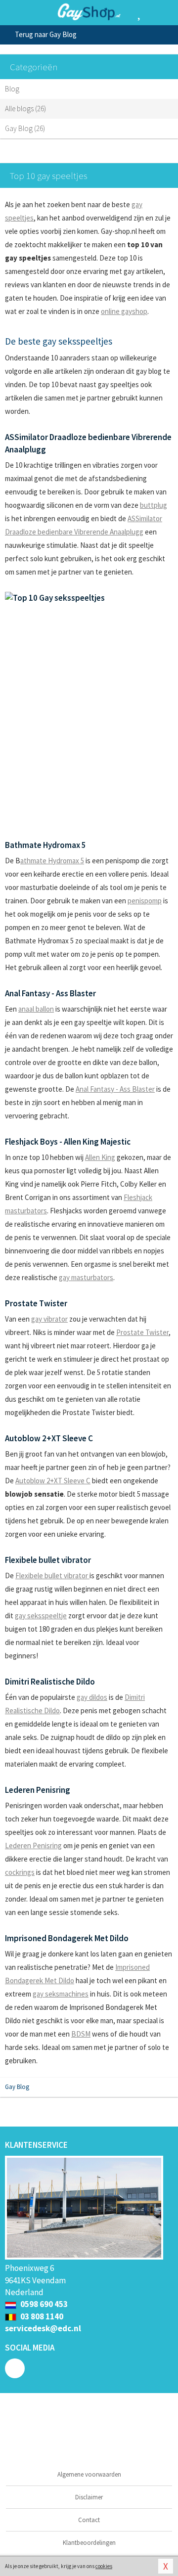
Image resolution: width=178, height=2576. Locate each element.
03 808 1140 (41, 2316)
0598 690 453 (43, 2304)
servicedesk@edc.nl (43, 2328)
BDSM (81, 2034)
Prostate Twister (142, 1332)
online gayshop (124, 311)
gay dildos (92, 1697)
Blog (12, 89)
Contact (89, 2520)
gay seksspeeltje (41, 1616)
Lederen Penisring (33, 1845)
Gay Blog (17, 2087)
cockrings (20, 1872)
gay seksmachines (61, 1994)
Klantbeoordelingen (89, 2543)
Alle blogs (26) (25, 109)
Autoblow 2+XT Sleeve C (53, 1481)
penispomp (145, 901)
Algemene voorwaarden (89, 2474)
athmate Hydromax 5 (52, 861)
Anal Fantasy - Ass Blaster (115, 1089)
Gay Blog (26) (25, 128)
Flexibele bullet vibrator (52, 1576)
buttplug (154, 505)
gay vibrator (49, 1319)
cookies (104, 2566)
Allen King (100, 1157)
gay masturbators (86, 1277)
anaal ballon (36, 1009)
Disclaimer (89, 2497)
